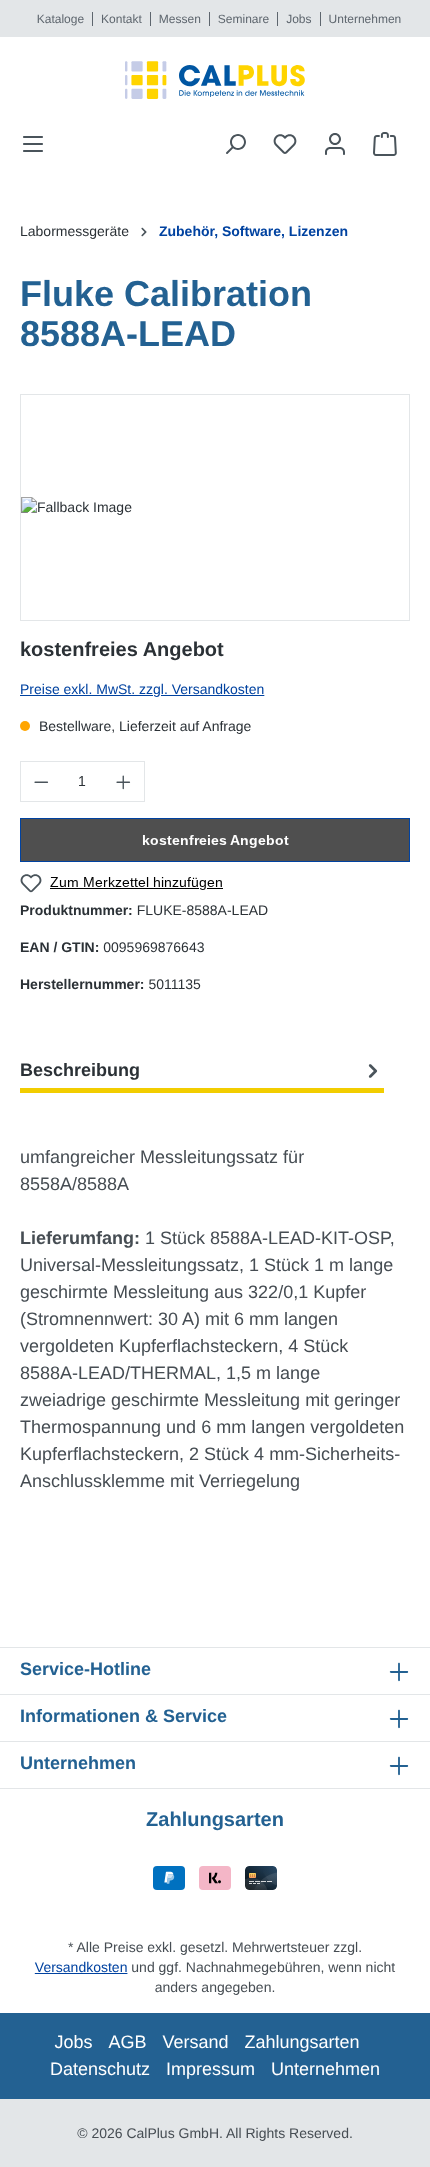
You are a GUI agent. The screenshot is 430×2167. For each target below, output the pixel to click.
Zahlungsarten (302, 2042)
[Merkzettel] (285, 144)
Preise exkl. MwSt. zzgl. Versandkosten (142, 689)
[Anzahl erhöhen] (124, 781)
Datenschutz (100, 2069)
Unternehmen (365, 19)
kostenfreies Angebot (215, 840)
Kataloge (60, 19)
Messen (180, 19)
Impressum (210, 2069)
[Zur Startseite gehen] (215, 80)
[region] (215, 507)
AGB (127, 2042)
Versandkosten (81, 1967)
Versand (195, 2042)
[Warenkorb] (385, 144)
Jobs (298, 19)
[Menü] (39, 144)
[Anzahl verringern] (41, 781)
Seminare (243, 19)
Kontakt (121, 19)
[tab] (202, 1070)
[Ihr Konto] (335, 144)
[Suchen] (235, 144)
